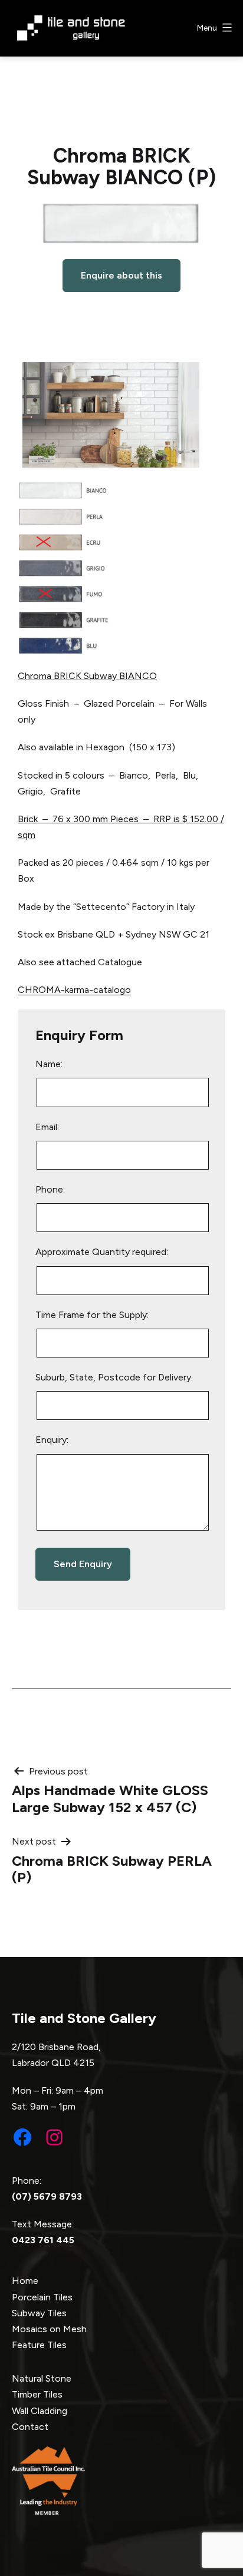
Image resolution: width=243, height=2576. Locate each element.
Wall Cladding (40, 2411)
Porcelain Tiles (42, 2297)
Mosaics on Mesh (49, 2329)
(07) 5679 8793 (47, 2196)
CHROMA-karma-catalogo (74, 990)
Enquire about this (121, 275)
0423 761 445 (43, 2240)
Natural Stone (42, 2378)
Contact (30, 2427)
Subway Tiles (39, 2313)
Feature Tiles (39, 2345)
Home (25, 2281)
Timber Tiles (37, 2394)
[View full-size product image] (121, 224)
